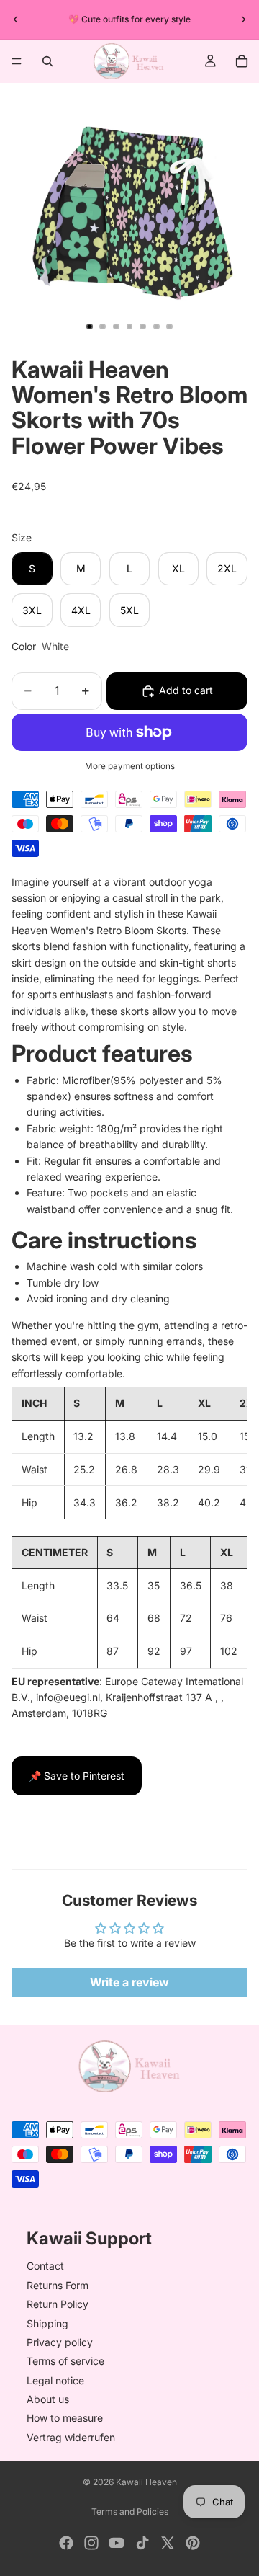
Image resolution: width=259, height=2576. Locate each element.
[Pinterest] (193, 2543)
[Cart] (242, 61)
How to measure (65, 2418)
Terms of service (65, 2361)
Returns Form (58, 2285)
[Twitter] (168, 2543)
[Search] (47, 61)
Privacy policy (60, 2342)
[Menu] (17, 61)
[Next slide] (243, 19)
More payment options (130, 766)
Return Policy (58, 2304)
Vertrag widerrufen (71, 2437)
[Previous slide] (16, 19)
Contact (45, 2266)
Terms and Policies (130, 2511)
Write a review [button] (129, 1982)
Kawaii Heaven (146, 2482)
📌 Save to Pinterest (77, 1776)
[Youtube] (117, 2543)
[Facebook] (66, 2543)
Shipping (47, 2323)
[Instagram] (91, 2543)
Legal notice (55, 2380)
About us (48, 2399)
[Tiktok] (142, 2543)
